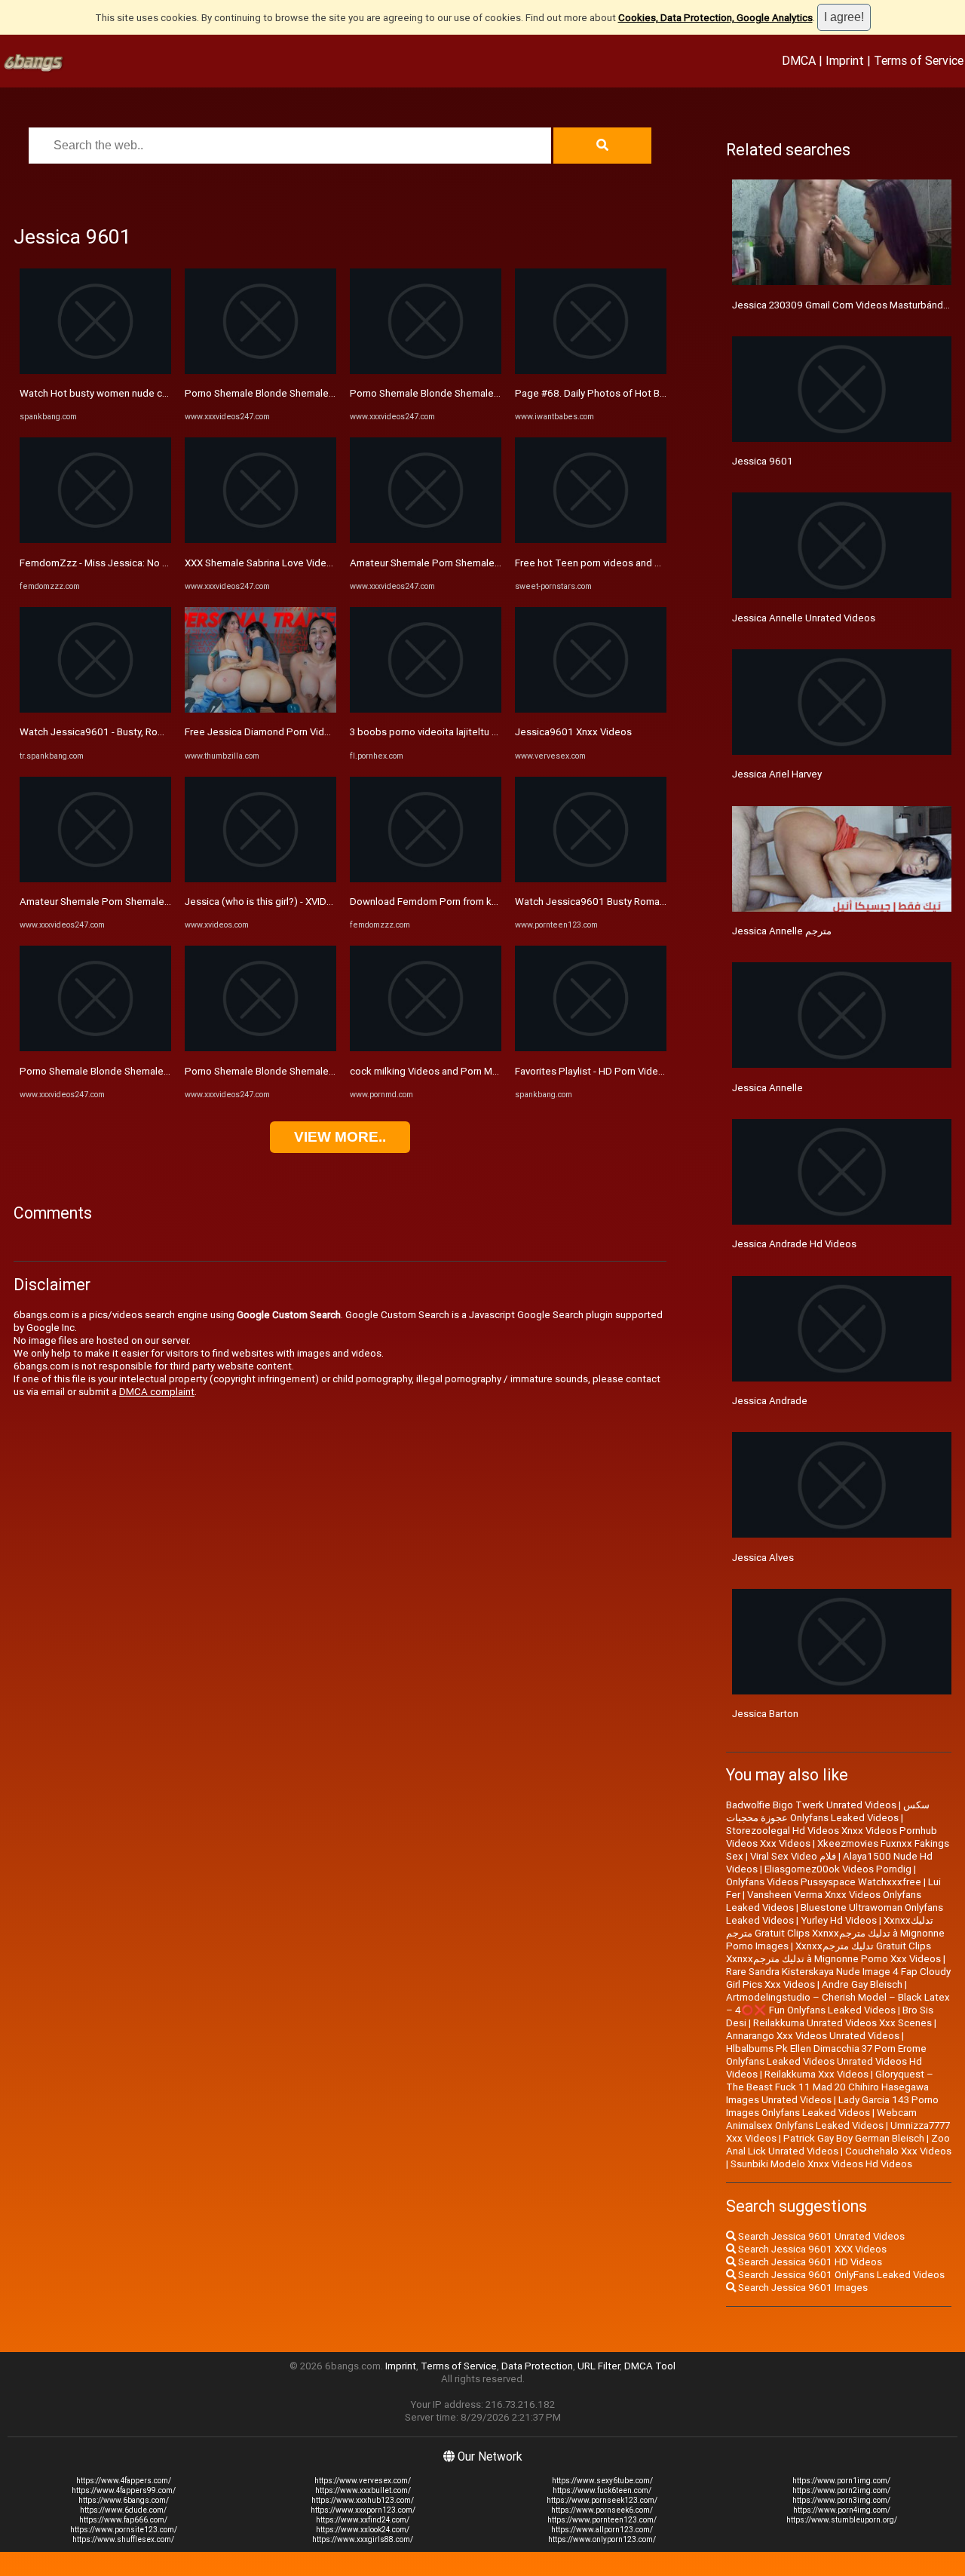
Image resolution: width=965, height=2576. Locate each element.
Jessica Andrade (770, 1401)
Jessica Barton (765, 1714)
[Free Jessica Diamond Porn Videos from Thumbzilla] (260, 709)
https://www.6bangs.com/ (124, 2500)
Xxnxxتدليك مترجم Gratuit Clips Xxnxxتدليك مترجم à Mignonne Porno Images (835, 1933)
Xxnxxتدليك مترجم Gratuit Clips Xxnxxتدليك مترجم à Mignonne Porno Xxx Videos (833, 1952)
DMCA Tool (650, 2366)
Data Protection (537, 2366)
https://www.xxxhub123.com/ (363, 2500)
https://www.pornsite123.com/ (124, 2530)
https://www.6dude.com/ (123, 2510)
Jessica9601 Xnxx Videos (573, 732)
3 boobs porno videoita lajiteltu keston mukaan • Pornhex (478, 732)
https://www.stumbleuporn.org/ (842, 2520)
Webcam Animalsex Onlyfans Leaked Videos (821, 2119)
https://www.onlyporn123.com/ (602, 2539)
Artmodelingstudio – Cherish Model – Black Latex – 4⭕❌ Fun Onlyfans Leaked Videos (838, 2004)
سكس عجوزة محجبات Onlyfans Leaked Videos (828, 1811)
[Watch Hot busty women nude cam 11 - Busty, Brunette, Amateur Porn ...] (95, 371)
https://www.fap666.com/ (123, 2520)
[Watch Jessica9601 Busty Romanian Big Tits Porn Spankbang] (591, 879)
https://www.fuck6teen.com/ (602, 2490)
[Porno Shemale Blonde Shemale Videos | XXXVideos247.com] (95, 1048)
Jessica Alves (763, 1558)
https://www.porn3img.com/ (841, 2500)
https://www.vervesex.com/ (363, 2481)
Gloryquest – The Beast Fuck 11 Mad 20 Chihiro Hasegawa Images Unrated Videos (830, 2087)
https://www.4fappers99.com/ (124, 2490)
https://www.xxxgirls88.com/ (363, 2539)
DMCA (799, 60)
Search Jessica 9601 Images (802, 2288)
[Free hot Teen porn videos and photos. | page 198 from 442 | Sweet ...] (591, 540)
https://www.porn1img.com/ (841, 2481)
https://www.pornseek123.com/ (602, 2500)
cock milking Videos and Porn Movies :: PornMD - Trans (472, 1071)
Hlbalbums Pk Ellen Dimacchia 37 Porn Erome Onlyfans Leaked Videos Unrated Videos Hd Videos (826, 2061)
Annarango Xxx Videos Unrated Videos (813, 2036)
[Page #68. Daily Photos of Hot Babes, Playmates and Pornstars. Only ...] (591, 371)
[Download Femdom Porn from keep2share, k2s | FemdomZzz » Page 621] (426, 879)
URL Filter (599, 2366)
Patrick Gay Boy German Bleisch (854, 2138)
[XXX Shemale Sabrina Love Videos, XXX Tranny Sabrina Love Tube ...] (260, 540)
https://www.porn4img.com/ (842, 2510)
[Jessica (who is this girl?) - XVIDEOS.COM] (260, 879)
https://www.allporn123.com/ (602, 2530)
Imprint (845, 60)
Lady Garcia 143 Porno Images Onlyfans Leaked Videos (832, 2106)
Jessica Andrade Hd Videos (794, 1244)
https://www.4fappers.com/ (124, 2481)
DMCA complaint (157, 1392)
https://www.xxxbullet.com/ (363, 2490)
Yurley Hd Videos (839, 1920)
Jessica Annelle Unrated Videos (804, 618)
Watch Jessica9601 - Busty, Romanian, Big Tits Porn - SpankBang (165, 732)
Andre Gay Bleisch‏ (862, 1984)
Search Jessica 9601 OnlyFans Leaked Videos (840, 2275)
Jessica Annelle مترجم (782, 931)
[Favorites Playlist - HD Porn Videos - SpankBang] (591, 1048)
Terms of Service (919, 60)
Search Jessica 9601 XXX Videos (811, 2249)
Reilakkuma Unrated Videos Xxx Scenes (842, 2023)
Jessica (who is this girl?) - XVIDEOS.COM (277, 902)
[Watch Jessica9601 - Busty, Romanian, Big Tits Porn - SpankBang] (95, 709)
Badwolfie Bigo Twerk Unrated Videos (811, 1805)
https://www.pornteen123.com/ (602, 2520)
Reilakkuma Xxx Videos (816, 2074)
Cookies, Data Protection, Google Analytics (715, 18)
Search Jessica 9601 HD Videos (809, 2262)
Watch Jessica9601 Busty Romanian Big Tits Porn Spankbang (653, 902)
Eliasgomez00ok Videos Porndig (838, 1869)
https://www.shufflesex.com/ (123, 2539)
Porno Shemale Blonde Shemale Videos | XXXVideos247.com (156, 1071)
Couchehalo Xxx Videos (898, 2151)
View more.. (340, 1137)
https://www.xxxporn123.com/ (363, 2510)
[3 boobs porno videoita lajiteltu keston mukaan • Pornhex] (426, 709)
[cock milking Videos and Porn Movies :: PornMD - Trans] (426, 1048)
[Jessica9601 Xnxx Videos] (591, 709)
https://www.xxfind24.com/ (363, 2520)
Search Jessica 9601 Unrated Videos (820, 2236)
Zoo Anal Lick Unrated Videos (838, 2145)
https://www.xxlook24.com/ (363, 2530)
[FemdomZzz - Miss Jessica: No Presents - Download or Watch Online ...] (95, 540)
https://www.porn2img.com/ (841, 2490)
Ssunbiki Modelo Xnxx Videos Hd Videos (821, 2164)
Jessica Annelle (767, 1088)
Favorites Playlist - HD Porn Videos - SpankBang (621, 1071)
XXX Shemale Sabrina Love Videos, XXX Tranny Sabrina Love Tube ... (336, 563)
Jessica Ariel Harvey (777, 774)
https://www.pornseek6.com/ (602, 2510)
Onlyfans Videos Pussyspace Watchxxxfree (824, 1882)
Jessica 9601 (763, 461)
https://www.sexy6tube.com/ (602, 2481)
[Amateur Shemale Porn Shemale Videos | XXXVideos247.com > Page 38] (95, 879)
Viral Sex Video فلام (793, 1856)
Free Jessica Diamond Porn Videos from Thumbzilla (300, 732)
